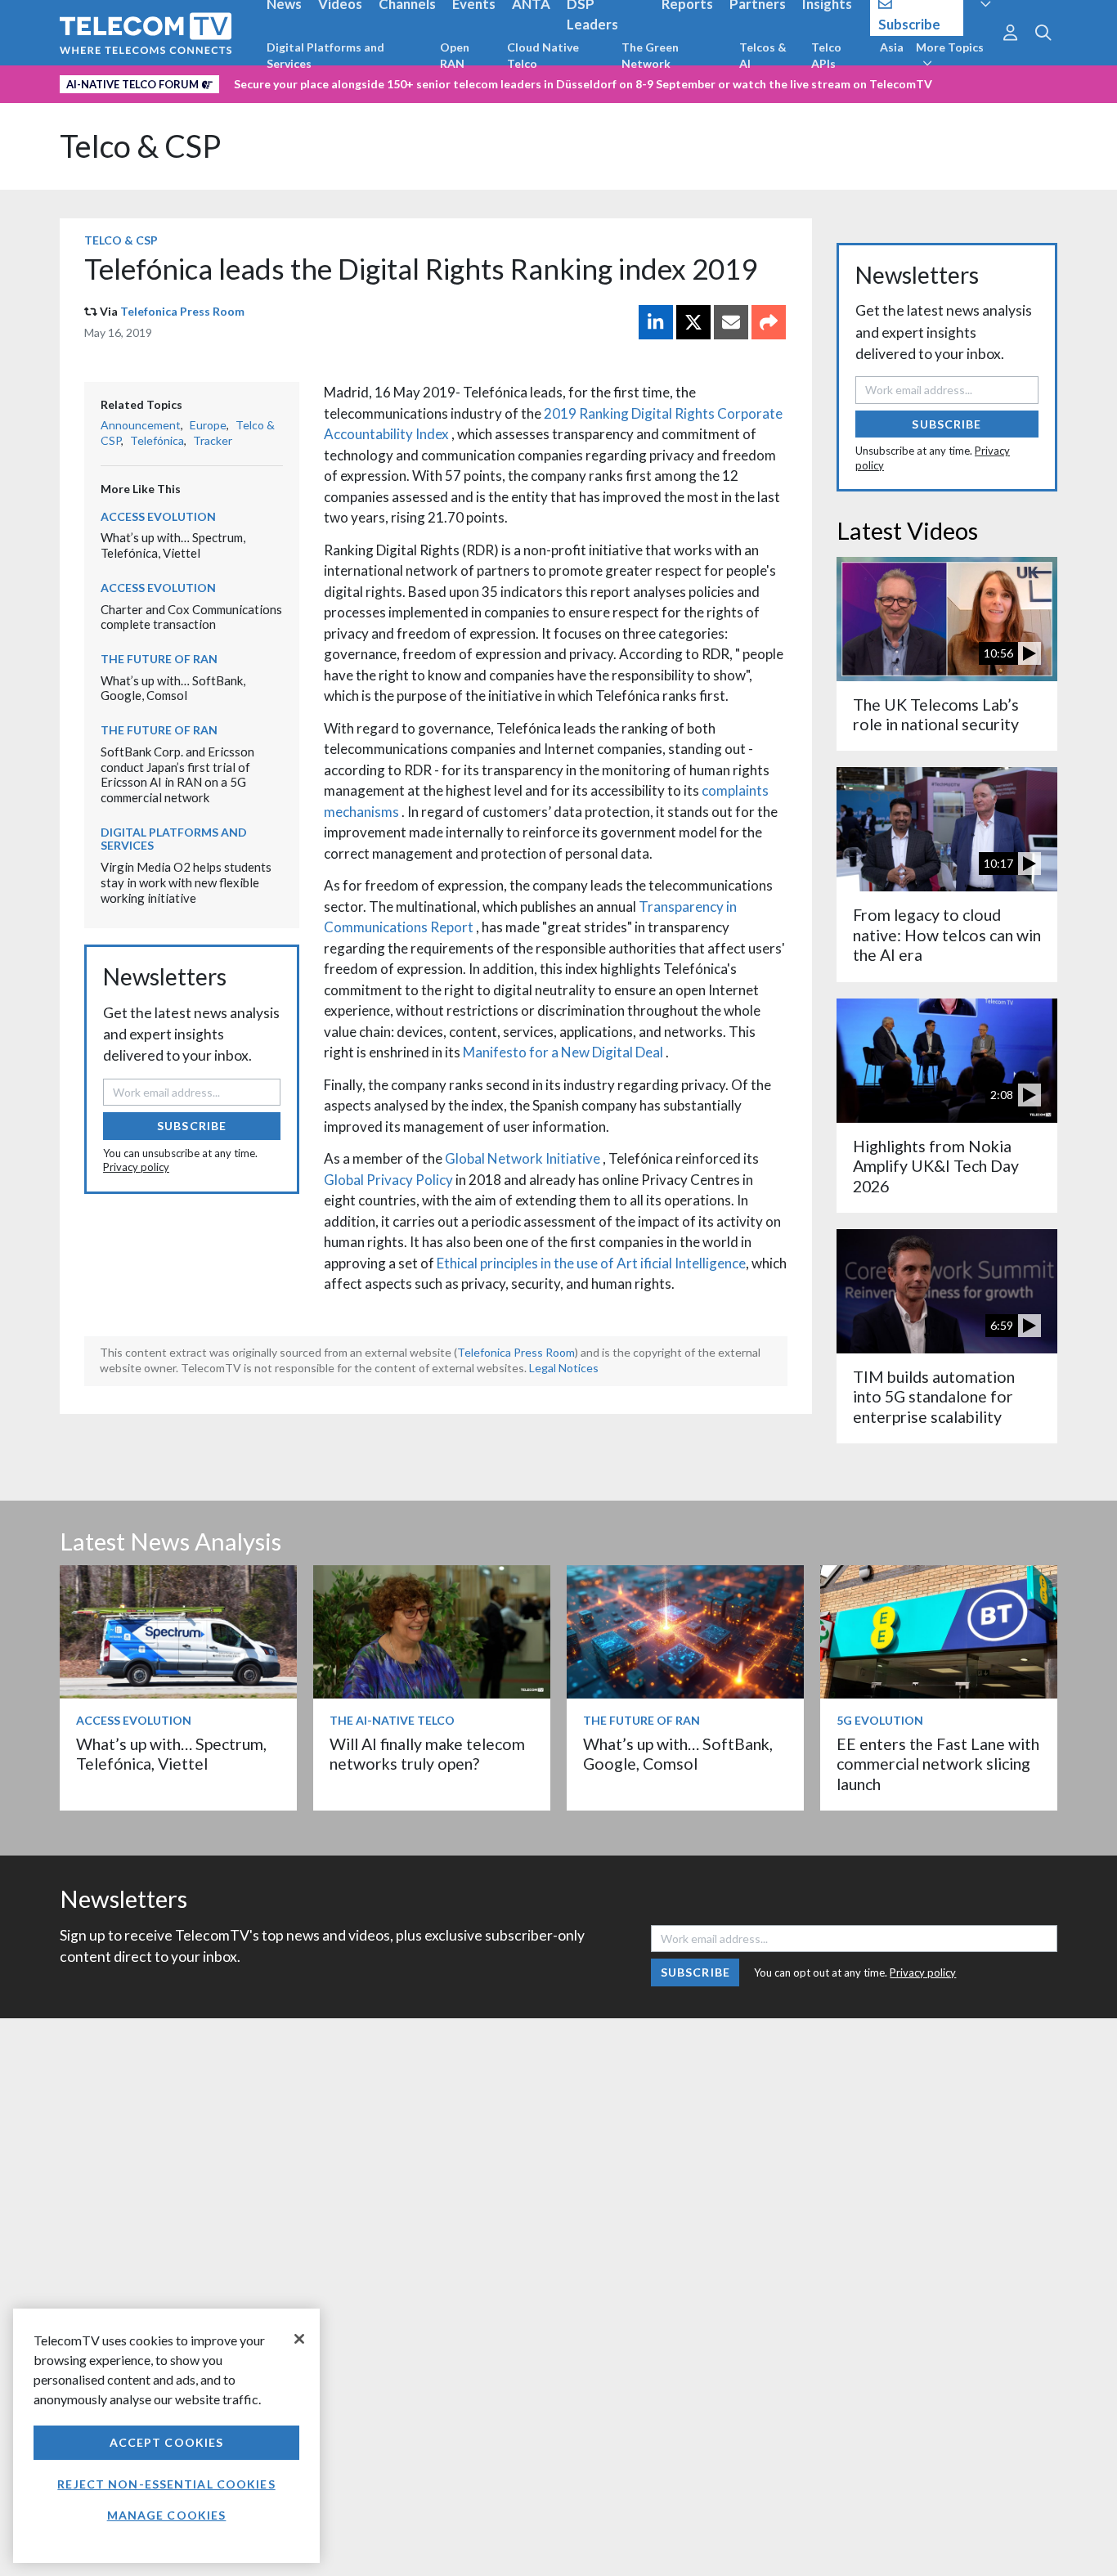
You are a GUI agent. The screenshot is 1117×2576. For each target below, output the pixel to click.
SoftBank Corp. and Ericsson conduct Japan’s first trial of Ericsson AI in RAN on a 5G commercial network (177, 774)
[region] (166, 2436)
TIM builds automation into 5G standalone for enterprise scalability (934, 1397)
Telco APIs (826, 55)
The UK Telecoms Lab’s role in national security (936, 714)
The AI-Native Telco (392, 1720)
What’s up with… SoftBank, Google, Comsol (173, 688)
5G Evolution (880, 1720)
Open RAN (455, 55)
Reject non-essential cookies (166, 2484)
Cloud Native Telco (543, 55)
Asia (892, 47)
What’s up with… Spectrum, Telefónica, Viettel (173, 545)
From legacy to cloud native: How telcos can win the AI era (947, 935)
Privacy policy (136, 1167)
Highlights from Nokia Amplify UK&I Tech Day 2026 (936, 1166)
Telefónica (157, 440)
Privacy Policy (410, 1180)
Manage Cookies (167, 2515)
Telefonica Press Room (182, 311)
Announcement (141, 425)
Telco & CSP (140, 146)
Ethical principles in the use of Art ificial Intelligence (591, 1263)
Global (345, 1180)
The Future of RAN (159, 659)
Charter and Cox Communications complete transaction (191, 617)
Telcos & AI (763, 55)
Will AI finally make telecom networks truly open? (427, 1754)
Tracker (213, 440)
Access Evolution (158, 516)
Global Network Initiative (524, 1158)
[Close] (299, 2339)
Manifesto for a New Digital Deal (564, 1052)
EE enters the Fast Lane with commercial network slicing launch (938, 1764)
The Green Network (650, 55)
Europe (208, 425)
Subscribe (192, 1126)
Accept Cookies (167, 2442)
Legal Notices (564, 1368)
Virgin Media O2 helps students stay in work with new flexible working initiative (186, 882)
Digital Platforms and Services (325, 55)
